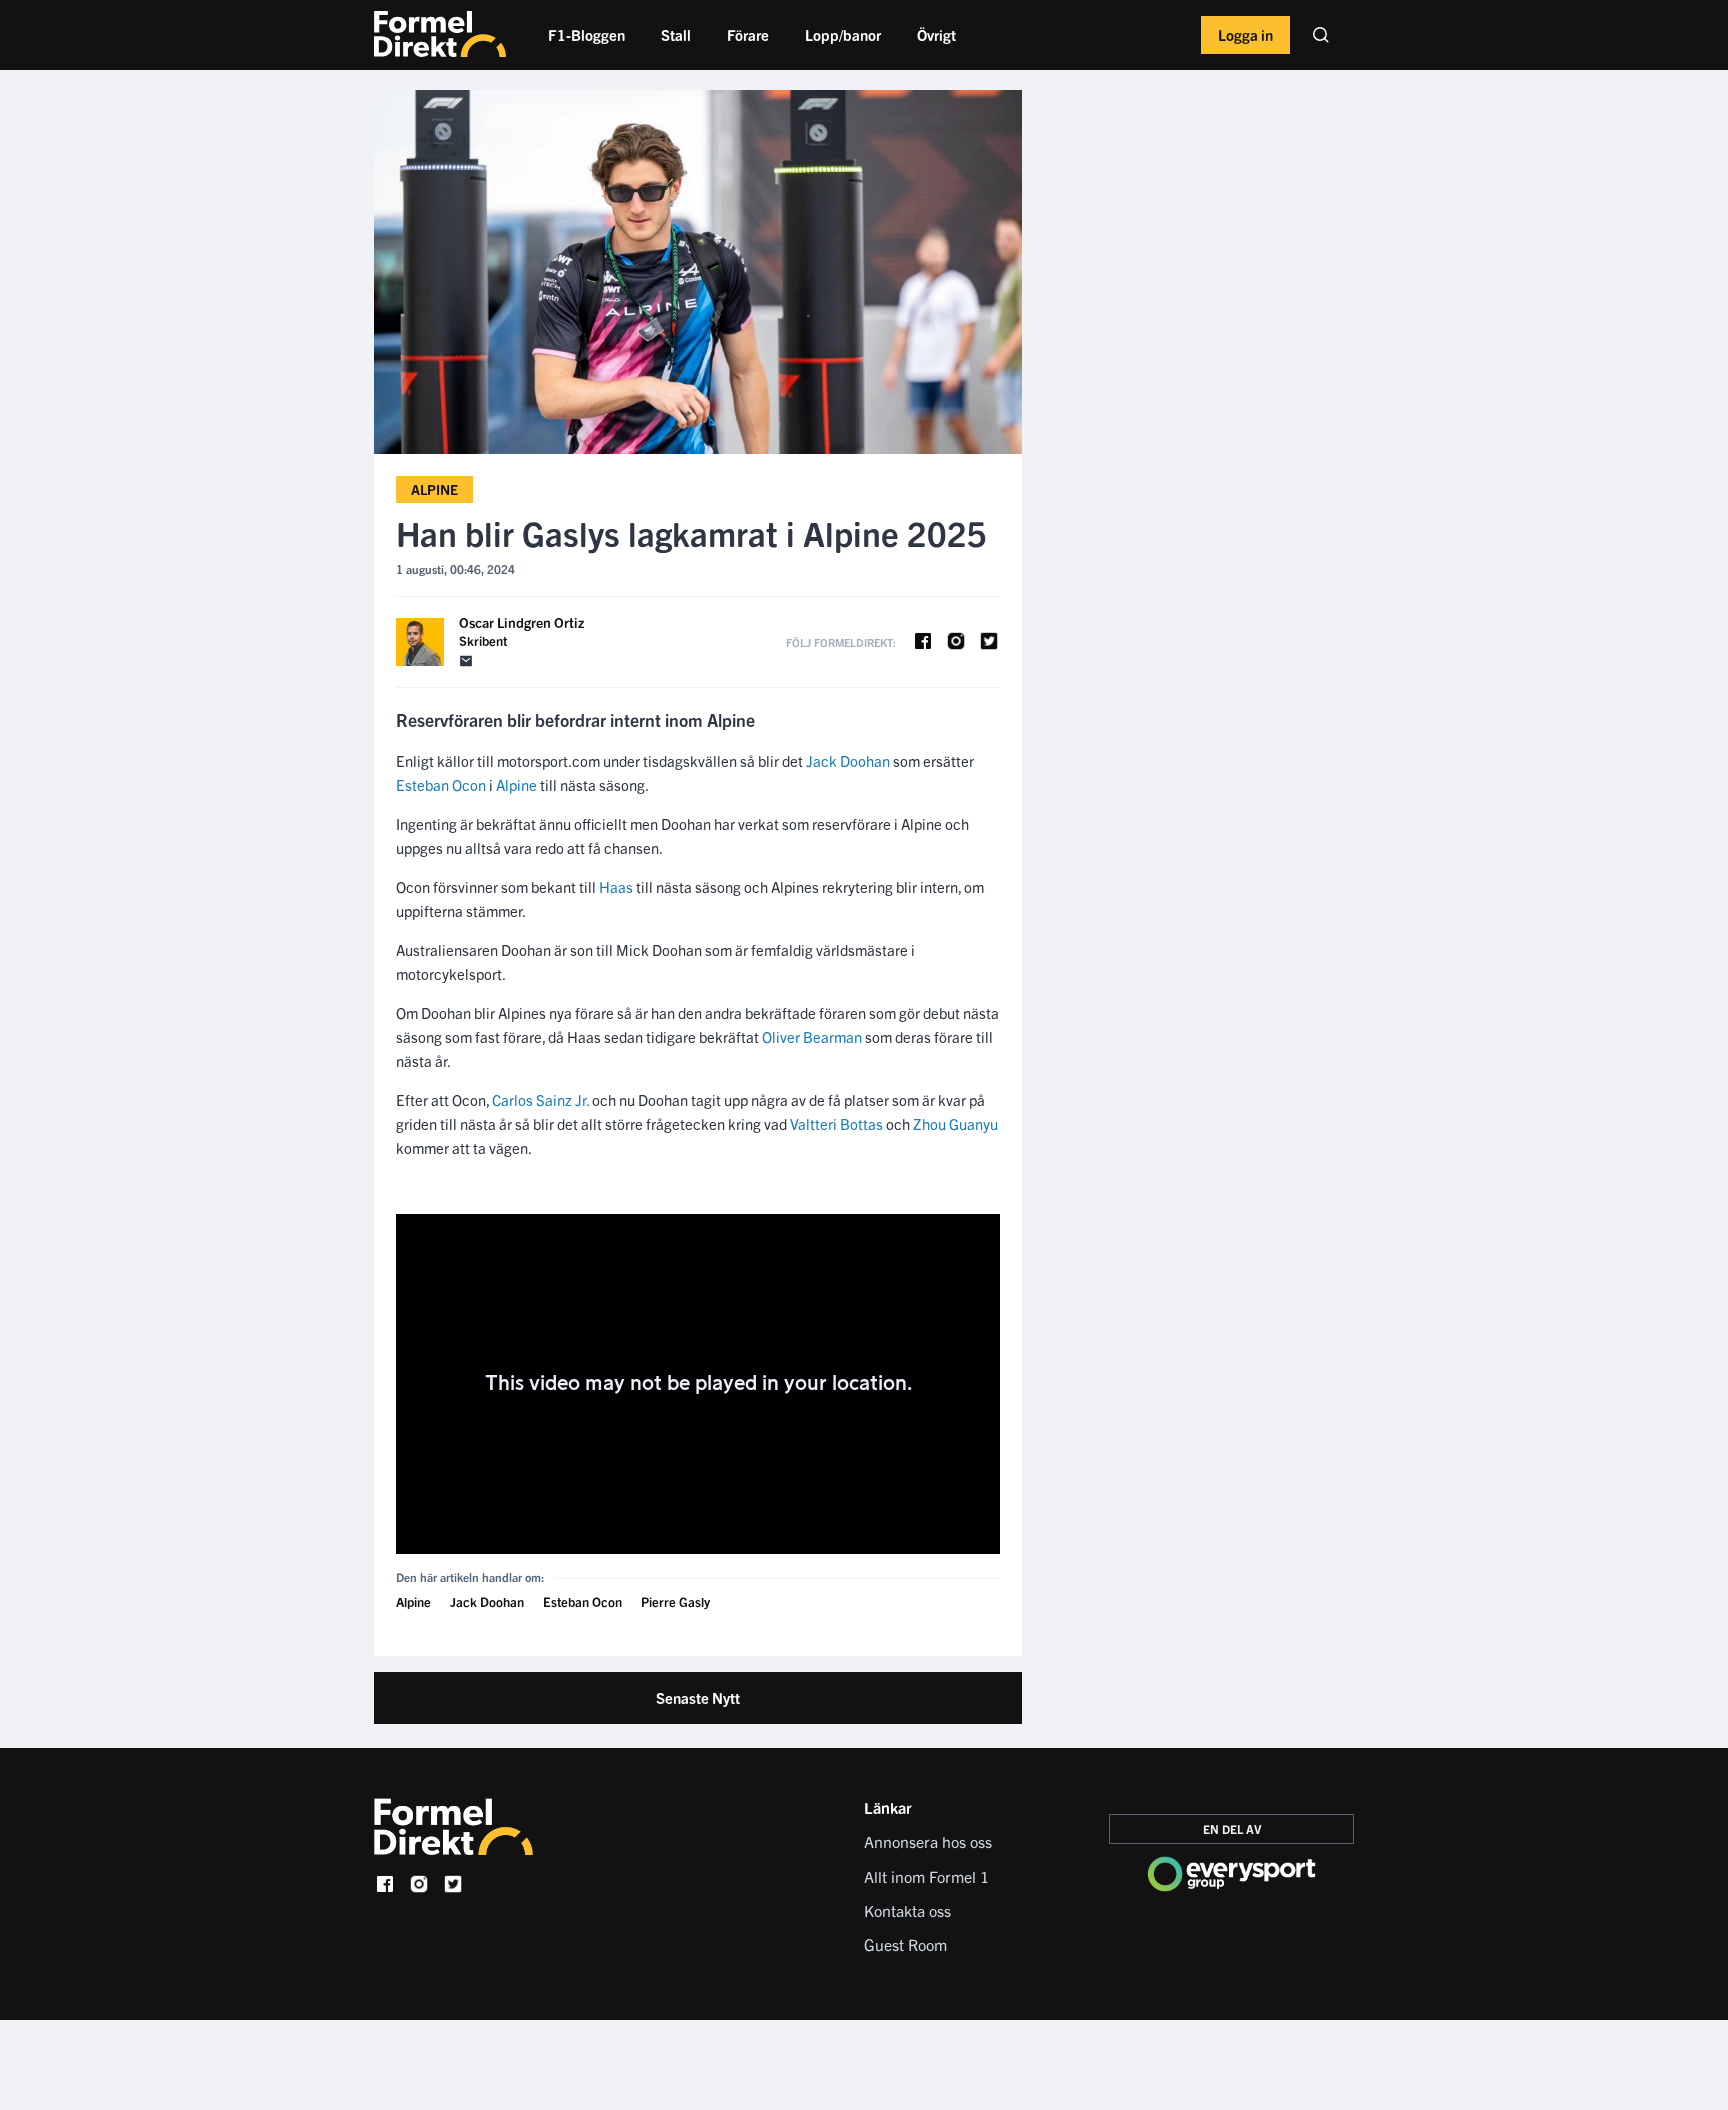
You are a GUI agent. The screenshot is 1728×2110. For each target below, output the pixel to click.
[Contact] (466, 661)
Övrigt (936, 34)
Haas (616, 886)
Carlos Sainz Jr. (540, 1099)
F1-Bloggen (586, 34)
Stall (676, 34)
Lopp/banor (843, 34)
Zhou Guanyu (955, 1123)
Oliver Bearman (812, 1036)
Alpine (434, 489)
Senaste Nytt (698, 1697)
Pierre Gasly (675, 1601)
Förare (748, 34)
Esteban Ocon (441, 784)
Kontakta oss (907, 1910)
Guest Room (905, 1944)
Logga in (1245, 34)
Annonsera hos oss (928, 1841)
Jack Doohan (848, 760)
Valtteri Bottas (836, 1123)
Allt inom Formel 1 (926, 1876)
